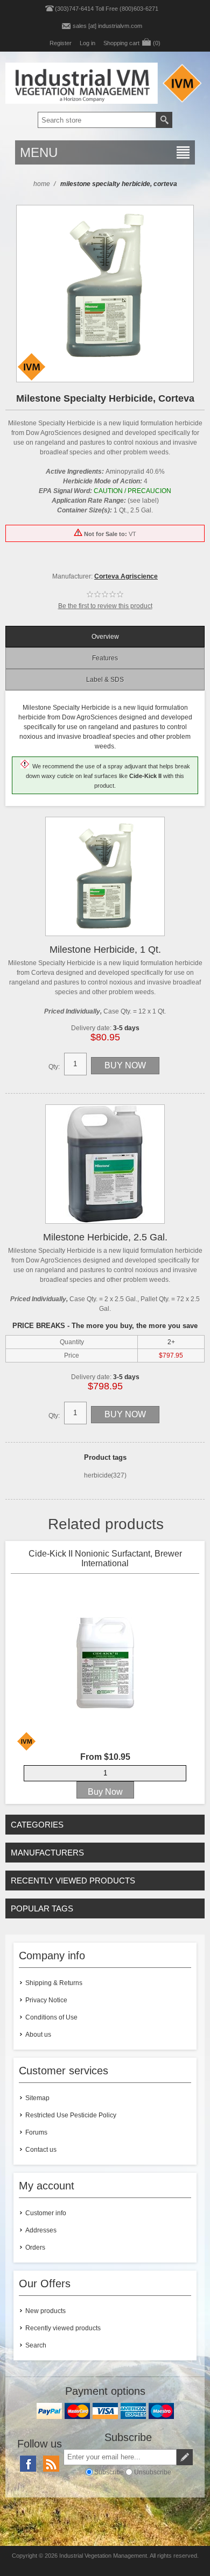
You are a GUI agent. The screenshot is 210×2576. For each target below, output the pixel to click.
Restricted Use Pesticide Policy (71, 2115)
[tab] (105, 637)
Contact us (41, 2150)
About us (38, 2035)
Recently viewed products (63, 2328)
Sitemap (37, 2098)
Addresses (41, 2230)
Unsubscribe (153, 2472)
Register (61, 43)
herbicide (98, 1475)
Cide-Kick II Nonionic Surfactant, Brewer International (105, 1558)
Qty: (54, 1067)
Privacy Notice (46, 2000)
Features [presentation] (105, 658)
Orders (35, 2247)
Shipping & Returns (54, 1983)
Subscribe (109, 2472)
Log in (87, 43)
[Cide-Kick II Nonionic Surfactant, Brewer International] (105, 1663)
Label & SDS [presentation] (105, 680)
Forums (36, 2132)
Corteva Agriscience (126, 576)
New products (45, 2311)
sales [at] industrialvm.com (107, 26)
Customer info (46, 2213)
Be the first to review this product (105, 606)
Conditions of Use (51, 2017)
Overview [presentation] (105, 637)
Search (36, 2345)
